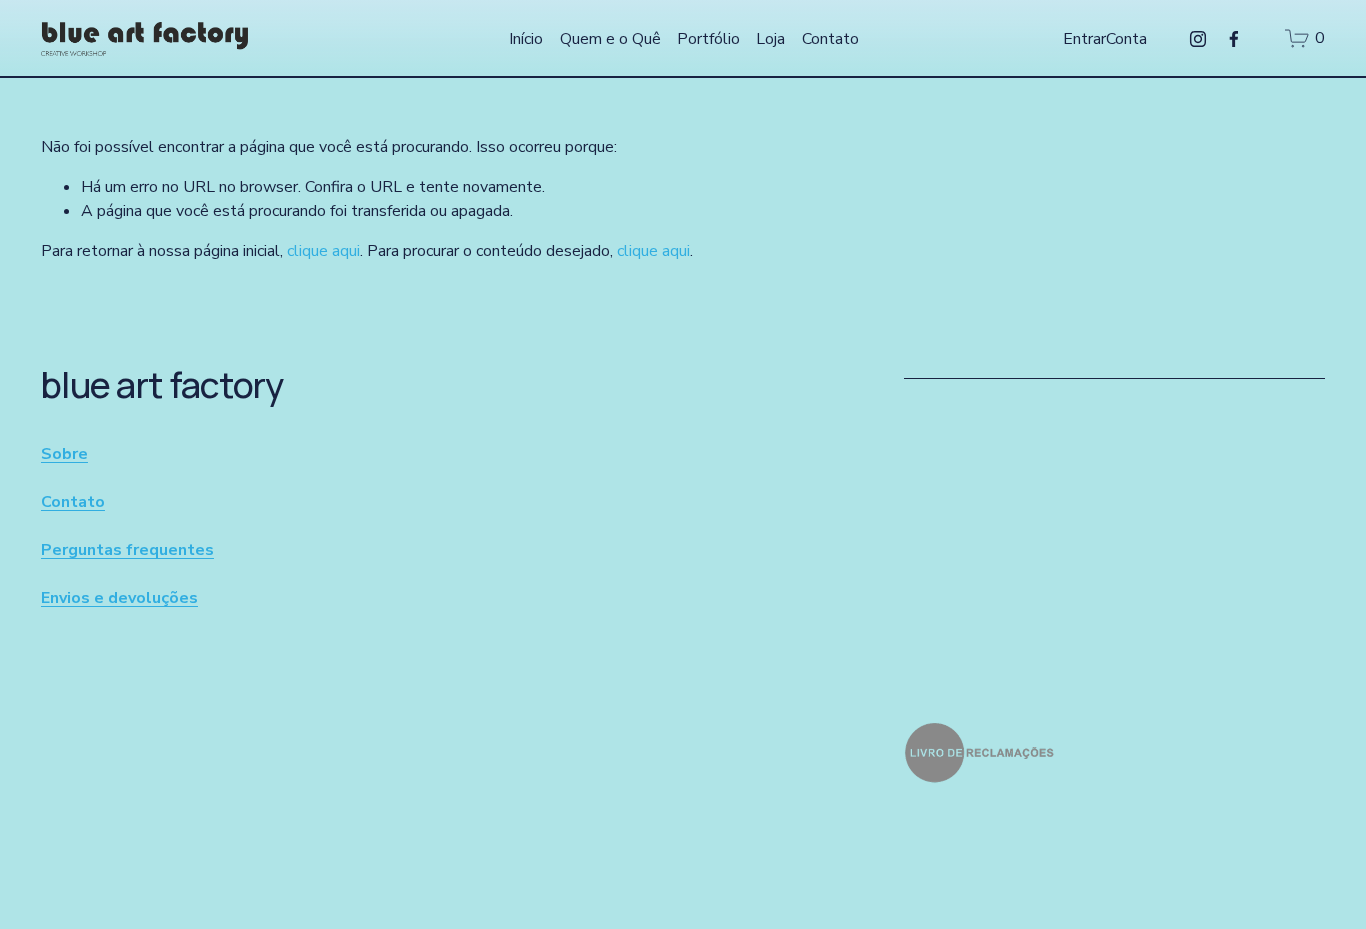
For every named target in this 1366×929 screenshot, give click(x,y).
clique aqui (323, 251)
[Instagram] (1198, 39)
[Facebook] (1234, 39)
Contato (830, 39)
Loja (770, 39)
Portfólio (708, 39)
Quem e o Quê (610, 39)
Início (526, 39)
